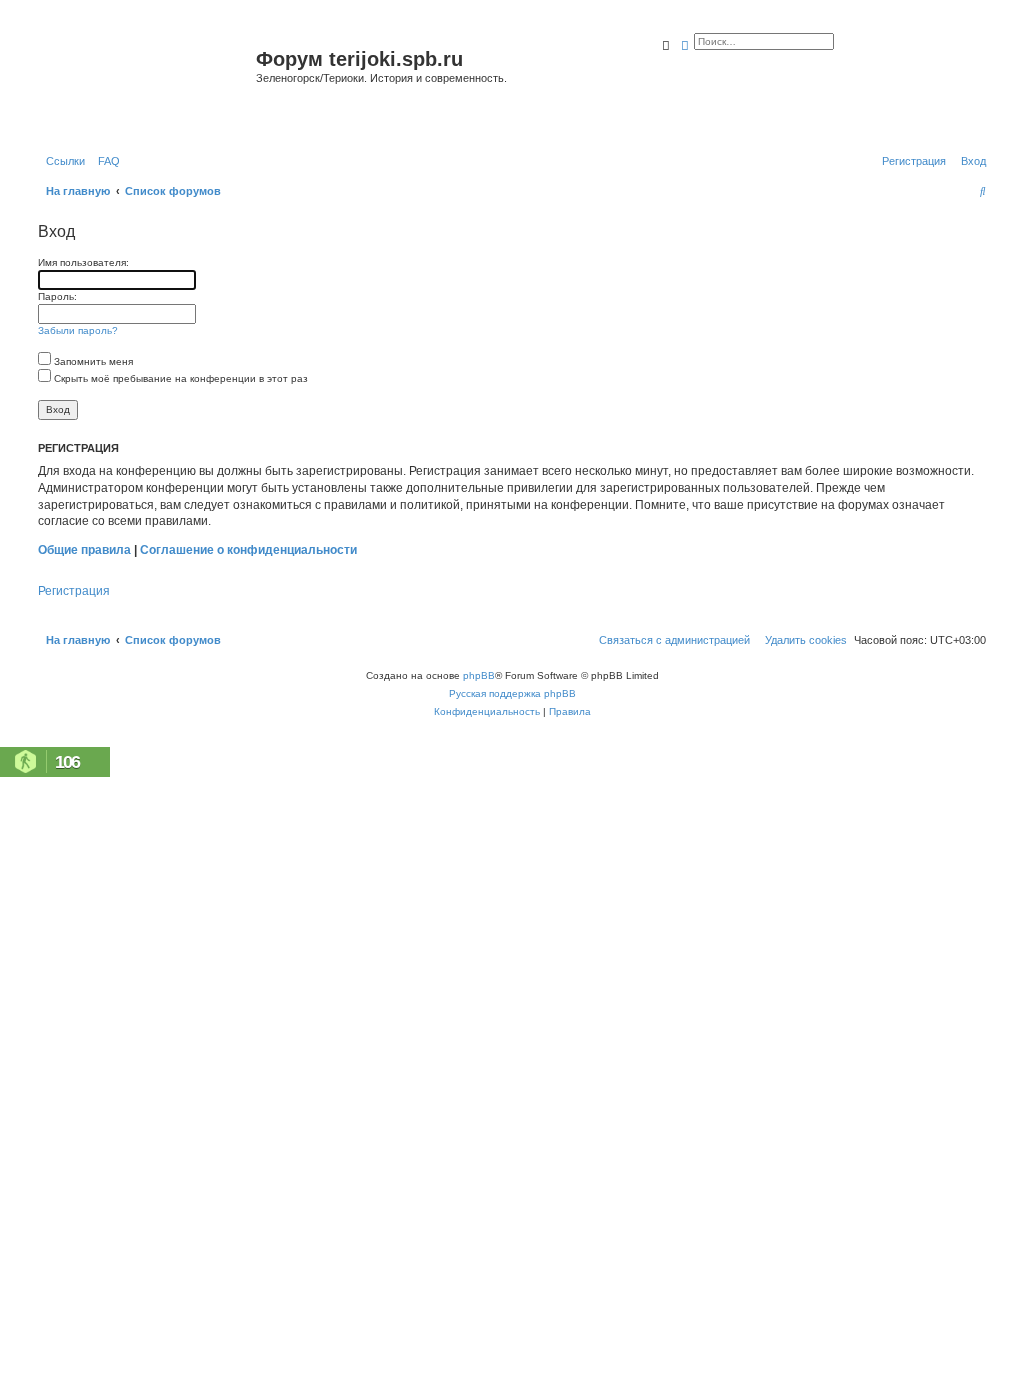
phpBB (479, 675)
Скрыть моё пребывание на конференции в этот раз (179, 378)
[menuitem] (105, 161)
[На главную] (144, 83)
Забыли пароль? (78, 330)
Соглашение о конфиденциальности (248, 550)
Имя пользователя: (83, 262)
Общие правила (84, 550)
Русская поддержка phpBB (512, 693)
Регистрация (74, 591)
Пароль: (57, 296)
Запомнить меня (92, 361)
